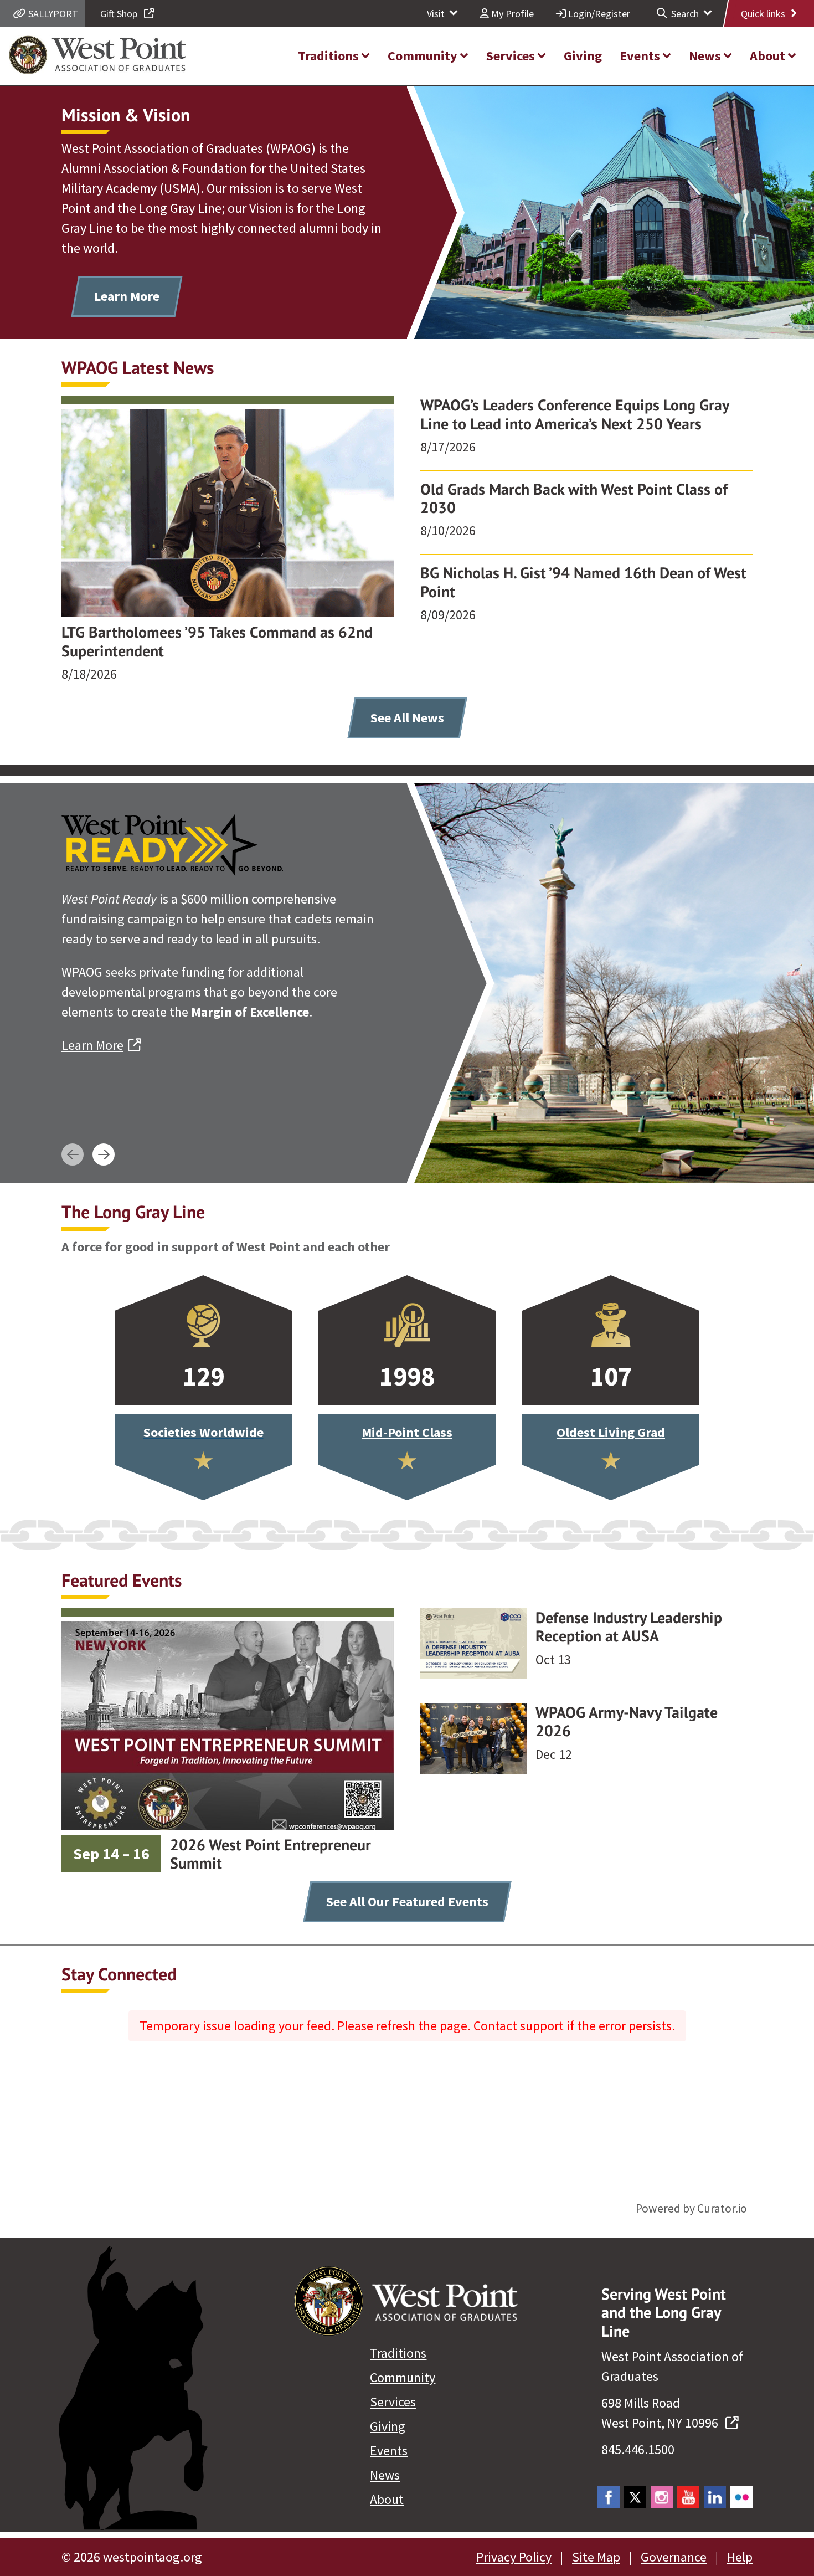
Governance (674, 2557)
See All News (407, 718)
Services (393, 2402)
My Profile (511, 14)
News (385, 2475)
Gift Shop (120, 14)
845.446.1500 (638, 2449)
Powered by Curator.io (691, 2208)
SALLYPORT (52, 14)
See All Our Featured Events (407, 1902)
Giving (388, 2426)
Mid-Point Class (407, 1432)
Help (740, 2557)
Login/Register (598, 14)
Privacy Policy (514, 2557)
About (387, 2499)
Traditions (398, 2353)
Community (403, 2377)
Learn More (127, 296)
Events (389, 2451)
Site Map (596, 2557)
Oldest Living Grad (611, 1432)
